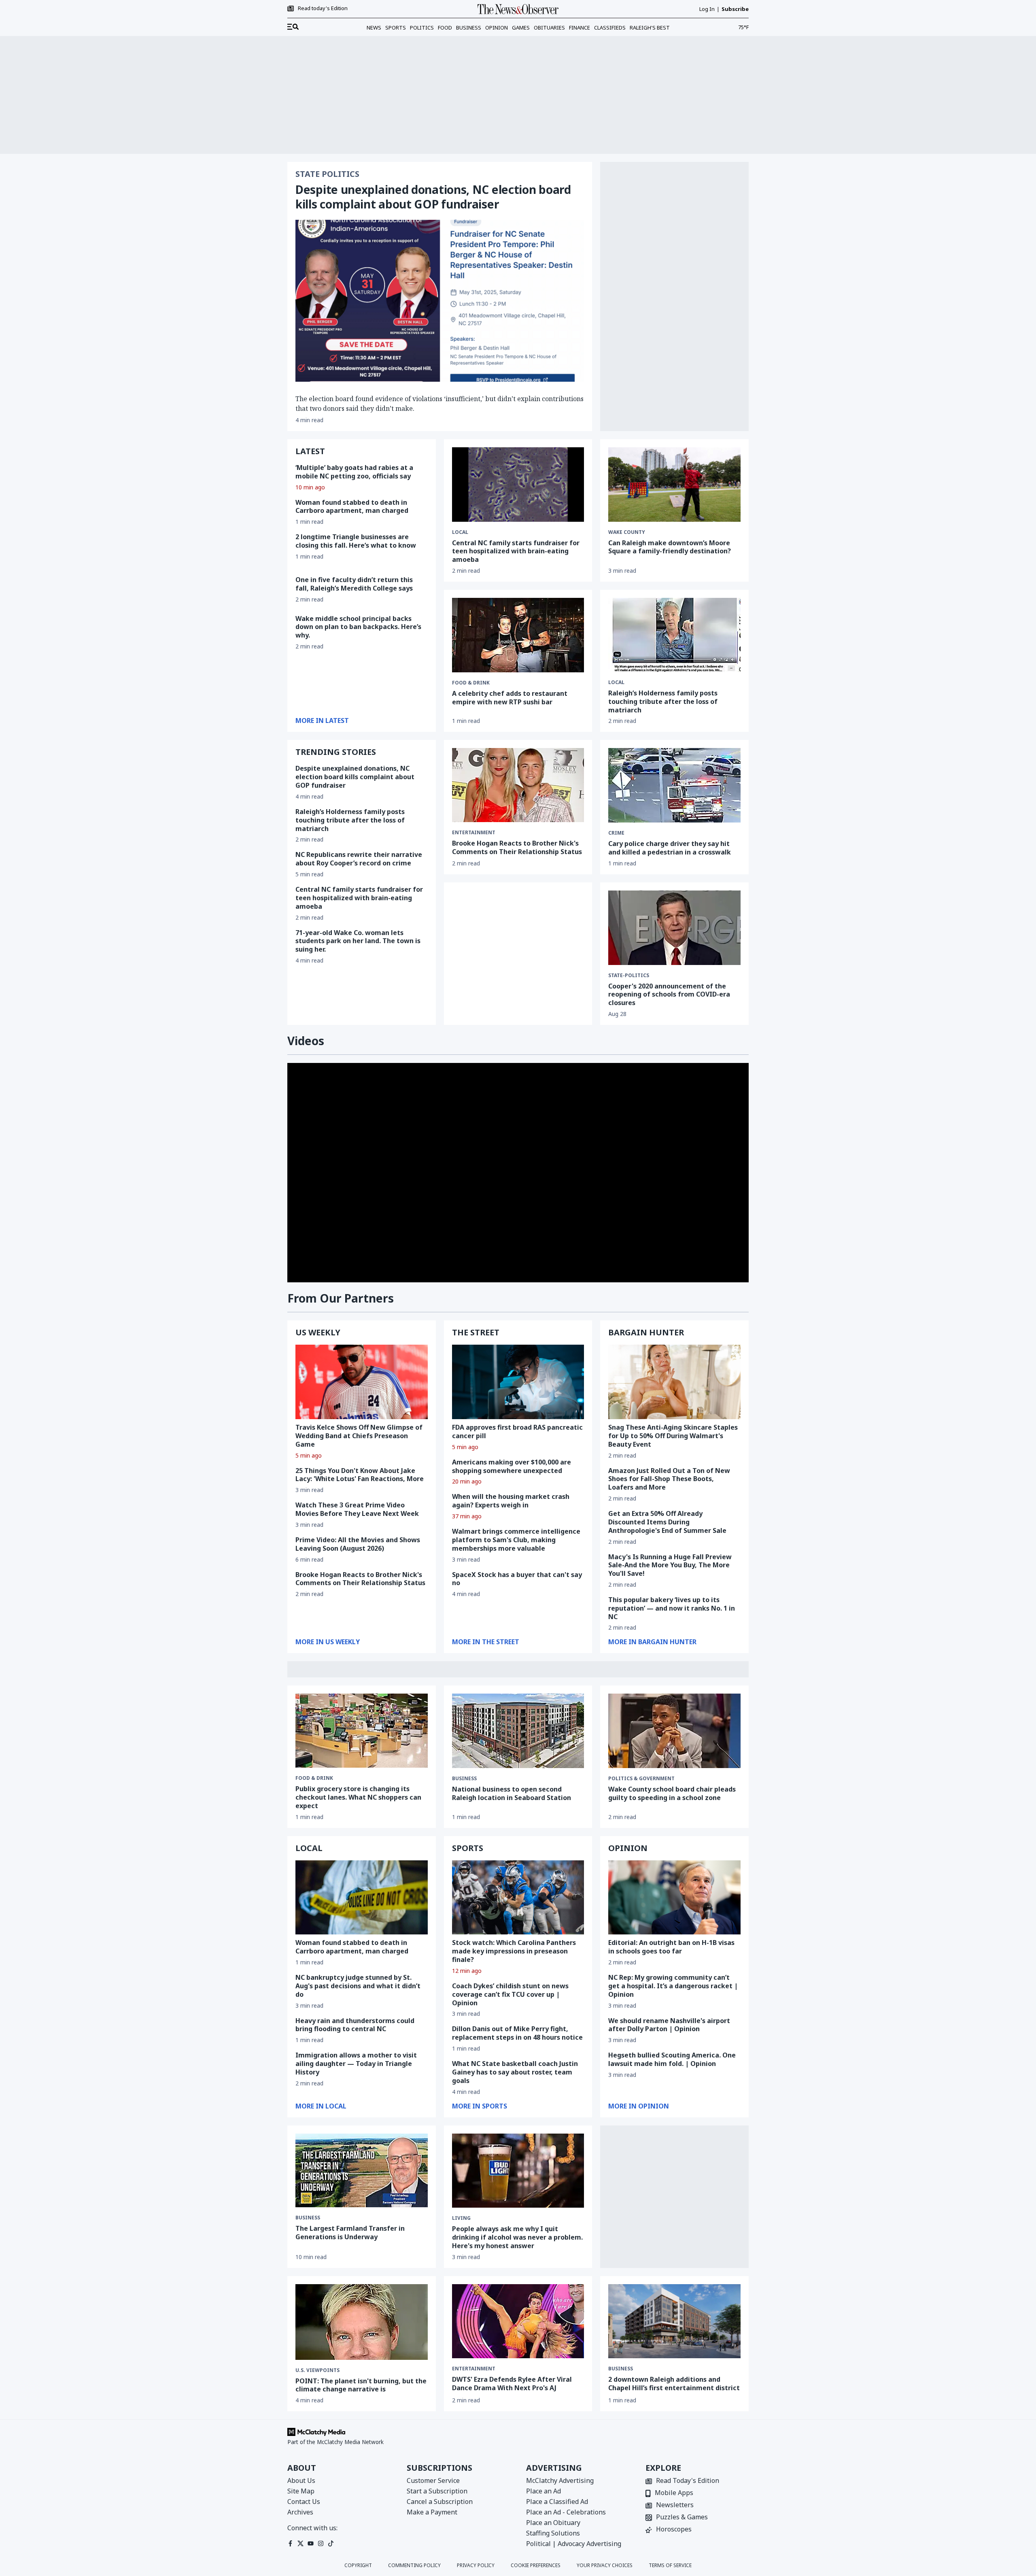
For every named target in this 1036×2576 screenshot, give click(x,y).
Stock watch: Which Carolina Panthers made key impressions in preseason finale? (514, 1951)
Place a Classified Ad (557, 2502)
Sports (396, 28)
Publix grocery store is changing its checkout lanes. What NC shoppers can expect (358, 1797)
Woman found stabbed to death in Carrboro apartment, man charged (352, 507)
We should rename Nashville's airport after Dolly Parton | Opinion (669, 2025)
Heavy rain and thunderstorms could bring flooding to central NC (355, 2025)
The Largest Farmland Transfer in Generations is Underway (350, 2233)
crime (616, 833)
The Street (476, 1332)
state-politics (629, 976)
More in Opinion (639, 2106)
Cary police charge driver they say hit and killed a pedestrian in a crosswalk (670, 848)
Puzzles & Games (682, 2518)
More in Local (321, 2106)
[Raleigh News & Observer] (518, 9)
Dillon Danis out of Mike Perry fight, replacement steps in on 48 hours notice (517, 2033)
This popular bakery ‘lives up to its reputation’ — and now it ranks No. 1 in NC (672, 1608)
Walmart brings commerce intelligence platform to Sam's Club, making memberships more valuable (516, 1540)
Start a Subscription (437, 2491)
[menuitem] (293, 27)
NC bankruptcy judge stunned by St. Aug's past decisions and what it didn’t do (358, 1986)
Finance (580, 28)
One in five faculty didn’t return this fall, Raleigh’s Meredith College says (354, 584)
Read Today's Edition (688, 2481)
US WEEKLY (318, 1332)
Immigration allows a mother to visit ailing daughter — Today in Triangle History (356, 2064)
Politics (422, 28)
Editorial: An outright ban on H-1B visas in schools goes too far (671, 1947)
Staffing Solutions (553, 2533)
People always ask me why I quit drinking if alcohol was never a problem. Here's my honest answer (517, 2237)
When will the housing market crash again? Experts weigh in (511, 1501)
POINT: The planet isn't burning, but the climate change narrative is (361, 2385)
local (616, 682)
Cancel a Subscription (440, 2502)
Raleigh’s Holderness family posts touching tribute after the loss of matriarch (350, 820)
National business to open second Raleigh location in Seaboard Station (512, 1793)
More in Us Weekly (328, 1642)
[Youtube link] (311, 2543)
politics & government (641, 1779)
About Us (301, 2480)
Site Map (301, 2491)
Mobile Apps (674, 2493)
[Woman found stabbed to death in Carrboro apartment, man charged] (362, 1898)
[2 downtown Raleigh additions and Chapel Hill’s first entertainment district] (674, 2321)
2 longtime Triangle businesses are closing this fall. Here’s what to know (356, 541)
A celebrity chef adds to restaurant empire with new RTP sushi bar (510, 698)
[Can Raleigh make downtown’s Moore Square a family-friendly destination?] (674, 485)
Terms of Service (670, 2565)
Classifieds (610, 28)
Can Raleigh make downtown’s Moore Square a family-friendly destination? (670, 547)
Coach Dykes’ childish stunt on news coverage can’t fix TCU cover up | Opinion (510, 1994)
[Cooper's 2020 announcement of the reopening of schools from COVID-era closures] (674, 928)
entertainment (474, 833)
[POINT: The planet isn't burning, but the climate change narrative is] (362, 2322)
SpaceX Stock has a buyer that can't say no (517, 1579)
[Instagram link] (321, 2543)
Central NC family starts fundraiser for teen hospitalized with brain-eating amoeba (516, 551)
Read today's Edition (323, 9)
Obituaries (549, 28)
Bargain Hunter (646, 1332)
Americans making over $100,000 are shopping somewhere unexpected (512, 1466)
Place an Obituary (553, 2523)
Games (521, 28)
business (464, 1779)
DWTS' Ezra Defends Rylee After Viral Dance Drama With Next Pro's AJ (512, 2384)
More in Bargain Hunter (652, 1642)
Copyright (358, 2565)
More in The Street (486, 1642)
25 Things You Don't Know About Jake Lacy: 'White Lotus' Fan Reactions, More (360, 1475)
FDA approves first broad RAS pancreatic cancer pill (517, 1431)
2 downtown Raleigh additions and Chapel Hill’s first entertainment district (674, 2384)
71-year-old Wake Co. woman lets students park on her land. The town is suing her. (358, 941)
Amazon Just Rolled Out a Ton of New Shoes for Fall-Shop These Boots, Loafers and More (669, 1479)
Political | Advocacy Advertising (574, 2544)
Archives (300, 2512)
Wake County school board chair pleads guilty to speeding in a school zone (672, 1793)
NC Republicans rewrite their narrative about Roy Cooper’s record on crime (359, 859)
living (461, 2218)
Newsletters (675, 2505)
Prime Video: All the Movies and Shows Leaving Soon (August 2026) (358, 1544)
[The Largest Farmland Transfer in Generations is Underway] (362, 2171)
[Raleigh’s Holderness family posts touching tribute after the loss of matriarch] (674, 635)
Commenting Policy (414, 2565)
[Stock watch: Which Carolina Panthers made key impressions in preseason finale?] (518, 1898)
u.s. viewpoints (317, 2370)
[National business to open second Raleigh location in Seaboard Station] (518, 1731)
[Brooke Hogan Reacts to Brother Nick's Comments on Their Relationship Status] (518, 785)
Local (460, 532)
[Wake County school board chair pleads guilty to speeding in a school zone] (674, 1731)
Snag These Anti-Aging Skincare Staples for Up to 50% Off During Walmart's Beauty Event (673, 1436)
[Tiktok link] (331, 2543)
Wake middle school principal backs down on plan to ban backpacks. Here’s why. (358, 627)
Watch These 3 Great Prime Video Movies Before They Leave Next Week (357, 1509)
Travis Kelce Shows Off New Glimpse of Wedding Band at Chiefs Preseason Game (359, 1436)
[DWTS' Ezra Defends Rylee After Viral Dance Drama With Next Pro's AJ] (518, 2321)
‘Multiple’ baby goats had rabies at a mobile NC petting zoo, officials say (354, 472)
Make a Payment (432, 2512)
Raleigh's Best (650, 28)
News (374, 28)
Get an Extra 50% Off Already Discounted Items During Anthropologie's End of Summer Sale (667, 1522)
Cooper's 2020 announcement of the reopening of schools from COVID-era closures (669, 995)
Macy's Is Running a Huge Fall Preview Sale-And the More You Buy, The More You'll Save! (670, 1565)
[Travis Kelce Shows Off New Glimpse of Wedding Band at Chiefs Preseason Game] (362, 1382)
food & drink (471, 683)
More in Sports (480, 2106)
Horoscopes (674, 2530)
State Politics (327, 174)
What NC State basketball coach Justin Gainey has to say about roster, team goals (515, 2072)
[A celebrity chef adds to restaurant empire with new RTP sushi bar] (518, 635)
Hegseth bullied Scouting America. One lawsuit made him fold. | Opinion (672, 2059)
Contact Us (304, 2502)
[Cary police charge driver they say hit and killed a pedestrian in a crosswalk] (674, 785)
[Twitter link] (300, 2543)
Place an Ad (543, 2491)
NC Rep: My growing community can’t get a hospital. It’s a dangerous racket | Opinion (673, 1986)
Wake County (627, 532)
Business (469, 28)
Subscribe (735, 9)
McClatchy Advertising (560, 2480)
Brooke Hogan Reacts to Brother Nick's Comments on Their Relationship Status (517, 847)
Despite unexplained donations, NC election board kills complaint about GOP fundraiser (433, 197)
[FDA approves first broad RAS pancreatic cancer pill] (518, 1382)
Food (445, 28)
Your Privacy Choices (605, 2565)
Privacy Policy (476, 2565)
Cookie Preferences (536, 2565)
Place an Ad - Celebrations (566, 2512)
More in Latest (322, 721)
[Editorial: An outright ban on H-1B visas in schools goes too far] (674, 1898)
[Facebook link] (290, 2543)
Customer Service (433, 2480)
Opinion (497, 28)
